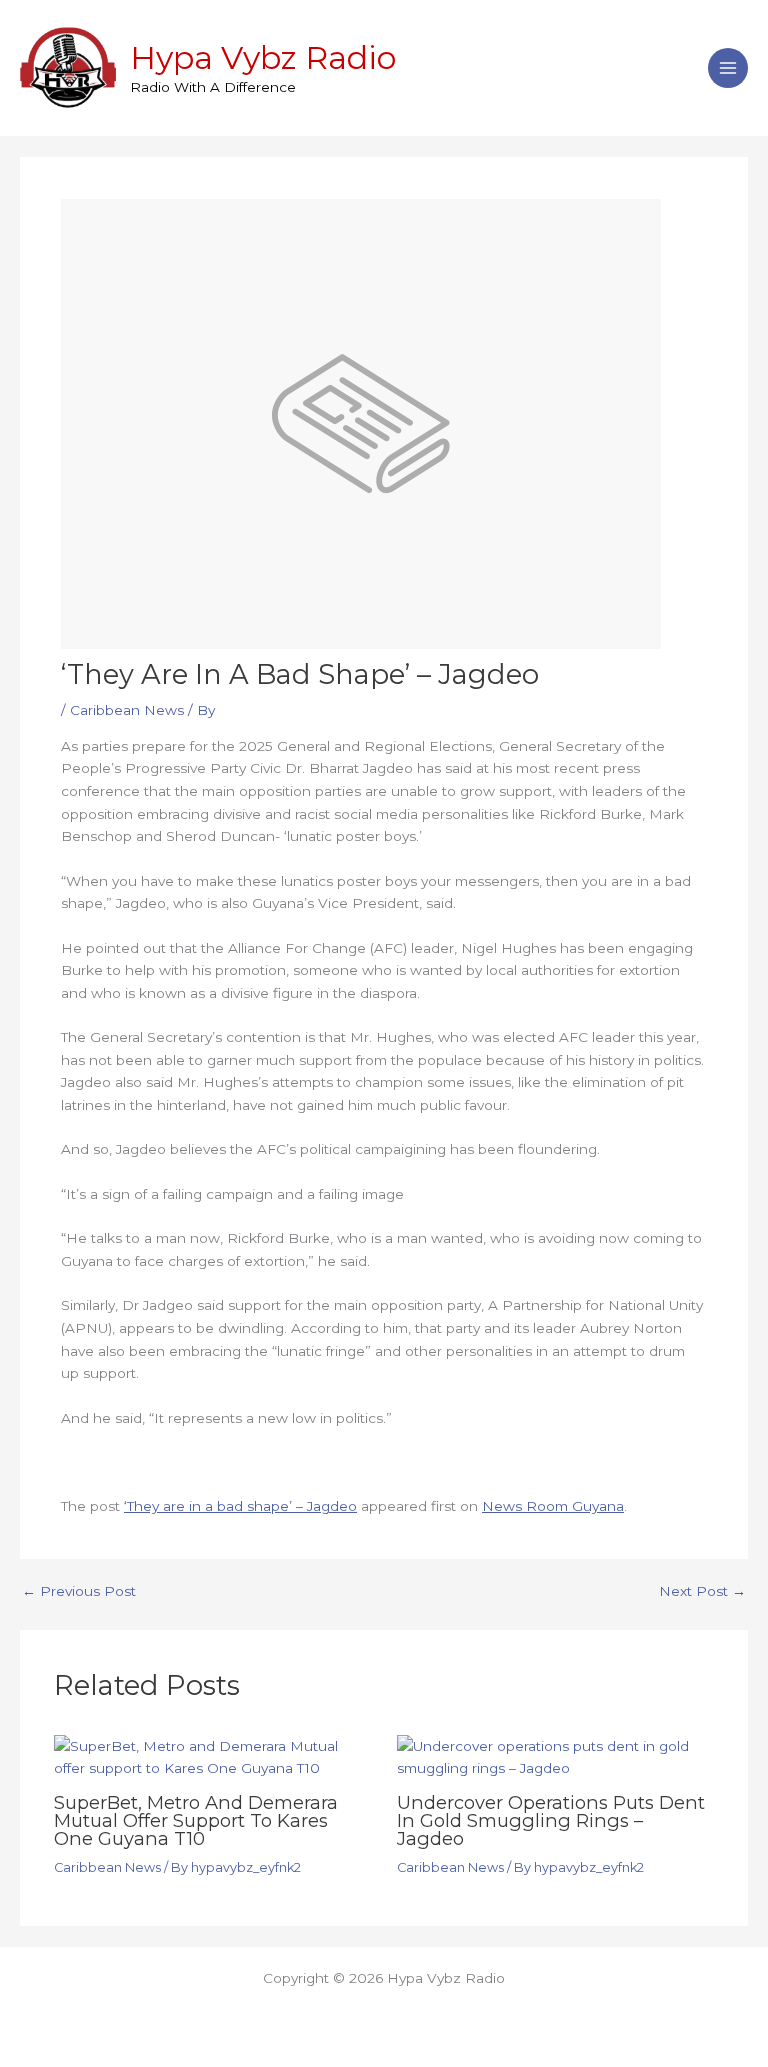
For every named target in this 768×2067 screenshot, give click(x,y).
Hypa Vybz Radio (263, 57)
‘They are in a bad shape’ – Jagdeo (240, 1506)
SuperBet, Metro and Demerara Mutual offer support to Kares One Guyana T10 (196, 1820)
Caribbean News (127, 710)
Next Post (702, 1592)
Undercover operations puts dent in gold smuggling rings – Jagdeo (551, 1820)
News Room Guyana (553, 1506)
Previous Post (79, 1592)
